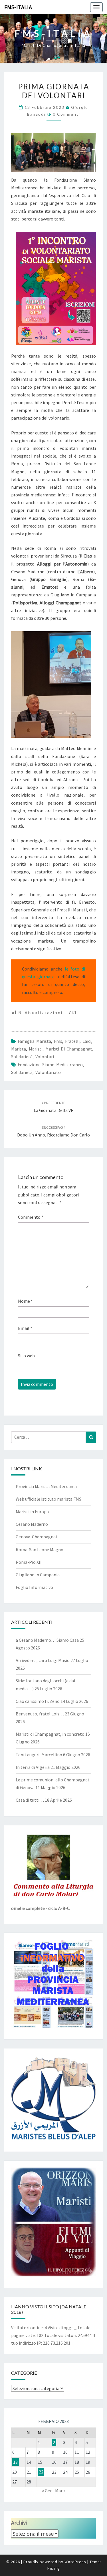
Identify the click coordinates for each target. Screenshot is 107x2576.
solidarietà (22, 1057)
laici (87, 1041)
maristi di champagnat (69, 1049)
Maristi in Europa (32, 1511)
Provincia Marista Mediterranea (46, 1486)
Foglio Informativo (34, 1587)
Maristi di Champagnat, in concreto (50, 1734)
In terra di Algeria (33, 1767)
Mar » (60, 2491)
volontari (45, 1057)
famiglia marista (34, 1041)
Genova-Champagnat (37, 1537)
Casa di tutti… (30, 1800)
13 (15, 2462)
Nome (25, 1301)
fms (58, 1041)
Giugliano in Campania (38, 1575)
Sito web (26, 1356)
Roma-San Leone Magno (40, 1549)
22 (41, 2472)
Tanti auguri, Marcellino (39, 1755)
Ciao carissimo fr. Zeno (38, 1701)
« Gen (47, 2491)
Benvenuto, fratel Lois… (40, 1714)
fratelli (72, 1041)
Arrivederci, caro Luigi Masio (43, 1660)
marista (19, 1049)
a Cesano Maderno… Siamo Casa (47, 1640)
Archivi (19, 2522)
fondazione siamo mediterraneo (50, 1065)
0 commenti (66, 114)
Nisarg (54, 2568)
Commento (31, 1217)
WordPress (75, 2562)
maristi (36, 1049)
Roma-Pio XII (29, 1562)
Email (25, 1328)
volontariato (48, 1072)
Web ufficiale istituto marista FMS (49, 1499)
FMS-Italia (18, 7)
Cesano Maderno (32, 1524)
